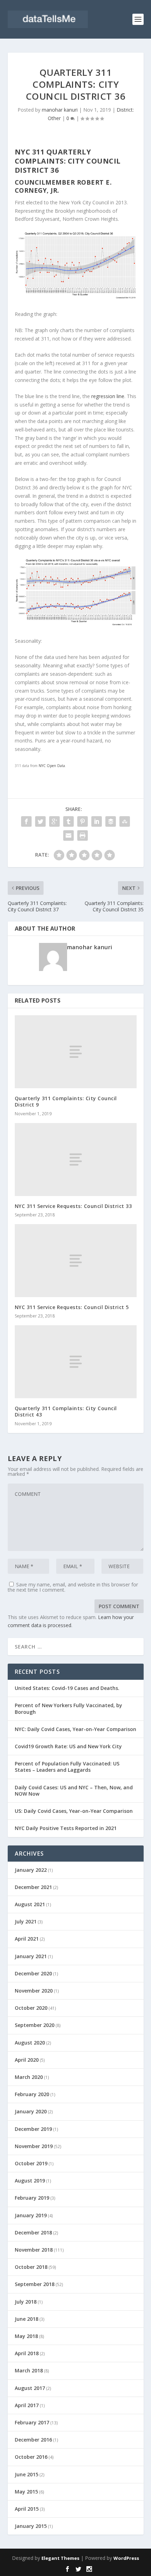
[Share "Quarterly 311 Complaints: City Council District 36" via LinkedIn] (97, 821)
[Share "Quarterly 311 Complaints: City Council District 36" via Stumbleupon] (125, 821)
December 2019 (33, 2129)
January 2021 (31, 1956)
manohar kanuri (60, 110)
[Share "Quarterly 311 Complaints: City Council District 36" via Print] (83, 835)
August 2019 (30, 2181)
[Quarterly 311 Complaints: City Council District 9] (76, 1052)
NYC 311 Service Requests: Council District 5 (72, 1307)
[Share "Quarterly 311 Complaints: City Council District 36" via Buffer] (111, 821)
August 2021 (30, 1904)
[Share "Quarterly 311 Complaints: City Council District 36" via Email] (68, 835)
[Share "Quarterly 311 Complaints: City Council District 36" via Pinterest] (83, 821)
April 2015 (27, 2509)
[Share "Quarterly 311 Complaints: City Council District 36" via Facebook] (26, 821)
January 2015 (31, 2526)
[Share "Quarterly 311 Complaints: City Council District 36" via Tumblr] (68, 821)
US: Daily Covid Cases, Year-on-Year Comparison (74, 1811)
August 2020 (30, 2043)
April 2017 (27, 2405)
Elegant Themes (60, 2558)
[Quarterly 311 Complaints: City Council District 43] (76, 1362)
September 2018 (35, 2284)
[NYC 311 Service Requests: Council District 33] (76, 1160)
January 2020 (31, 2111)
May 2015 (26, 2492)
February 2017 (32, 2422)
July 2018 (26, 2302)
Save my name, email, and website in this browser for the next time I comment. (73, 1587)
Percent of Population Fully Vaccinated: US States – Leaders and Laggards (67, 1767)
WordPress (126, 2558)
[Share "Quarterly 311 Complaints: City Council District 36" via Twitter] (40, 821)
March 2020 (29, 2077)
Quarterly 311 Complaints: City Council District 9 (66, 1101)
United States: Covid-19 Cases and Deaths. (67, 1688)
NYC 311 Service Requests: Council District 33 (73, 1206)
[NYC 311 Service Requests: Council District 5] (76, 1261)
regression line (108, 396)
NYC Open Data (52, 766)
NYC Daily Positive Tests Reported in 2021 (66, 1828)
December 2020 (33, 1973)
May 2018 (26, 2336)
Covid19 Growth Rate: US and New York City (68, 1746)
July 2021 (26, 1921)
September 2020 (35, 2025)
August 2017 (30, 2388)
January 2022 (31, 1870)
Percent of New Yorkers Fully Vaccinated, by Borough (68, 1708)
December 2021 (33, 1887)
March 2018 (29, 2370)
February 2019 (32, 2198)
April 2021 (27, 1939)
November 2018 (34, 2250)
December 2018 (33, 2232)
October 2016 (31, 2457)
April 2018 (27, 2353)
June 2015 (27, 2474)
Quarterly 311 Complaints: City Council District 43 (66, 1411)
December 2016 (33, 2440)
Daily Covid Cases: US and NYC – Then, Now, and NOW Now (74, 1791)
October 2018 (31, 2267)
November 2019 (34, 2146)
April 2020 (27, 2060)
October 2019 (31, 2163)
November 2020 (34, 1991)
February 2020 (32, 2094)
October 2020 (31, 2008)
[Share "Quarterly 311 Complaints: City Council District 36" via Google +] (54, 821)
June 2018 (27, 2319)
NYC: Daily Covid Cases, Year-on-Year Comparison (75, 1729)
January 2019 (31, 2215)
